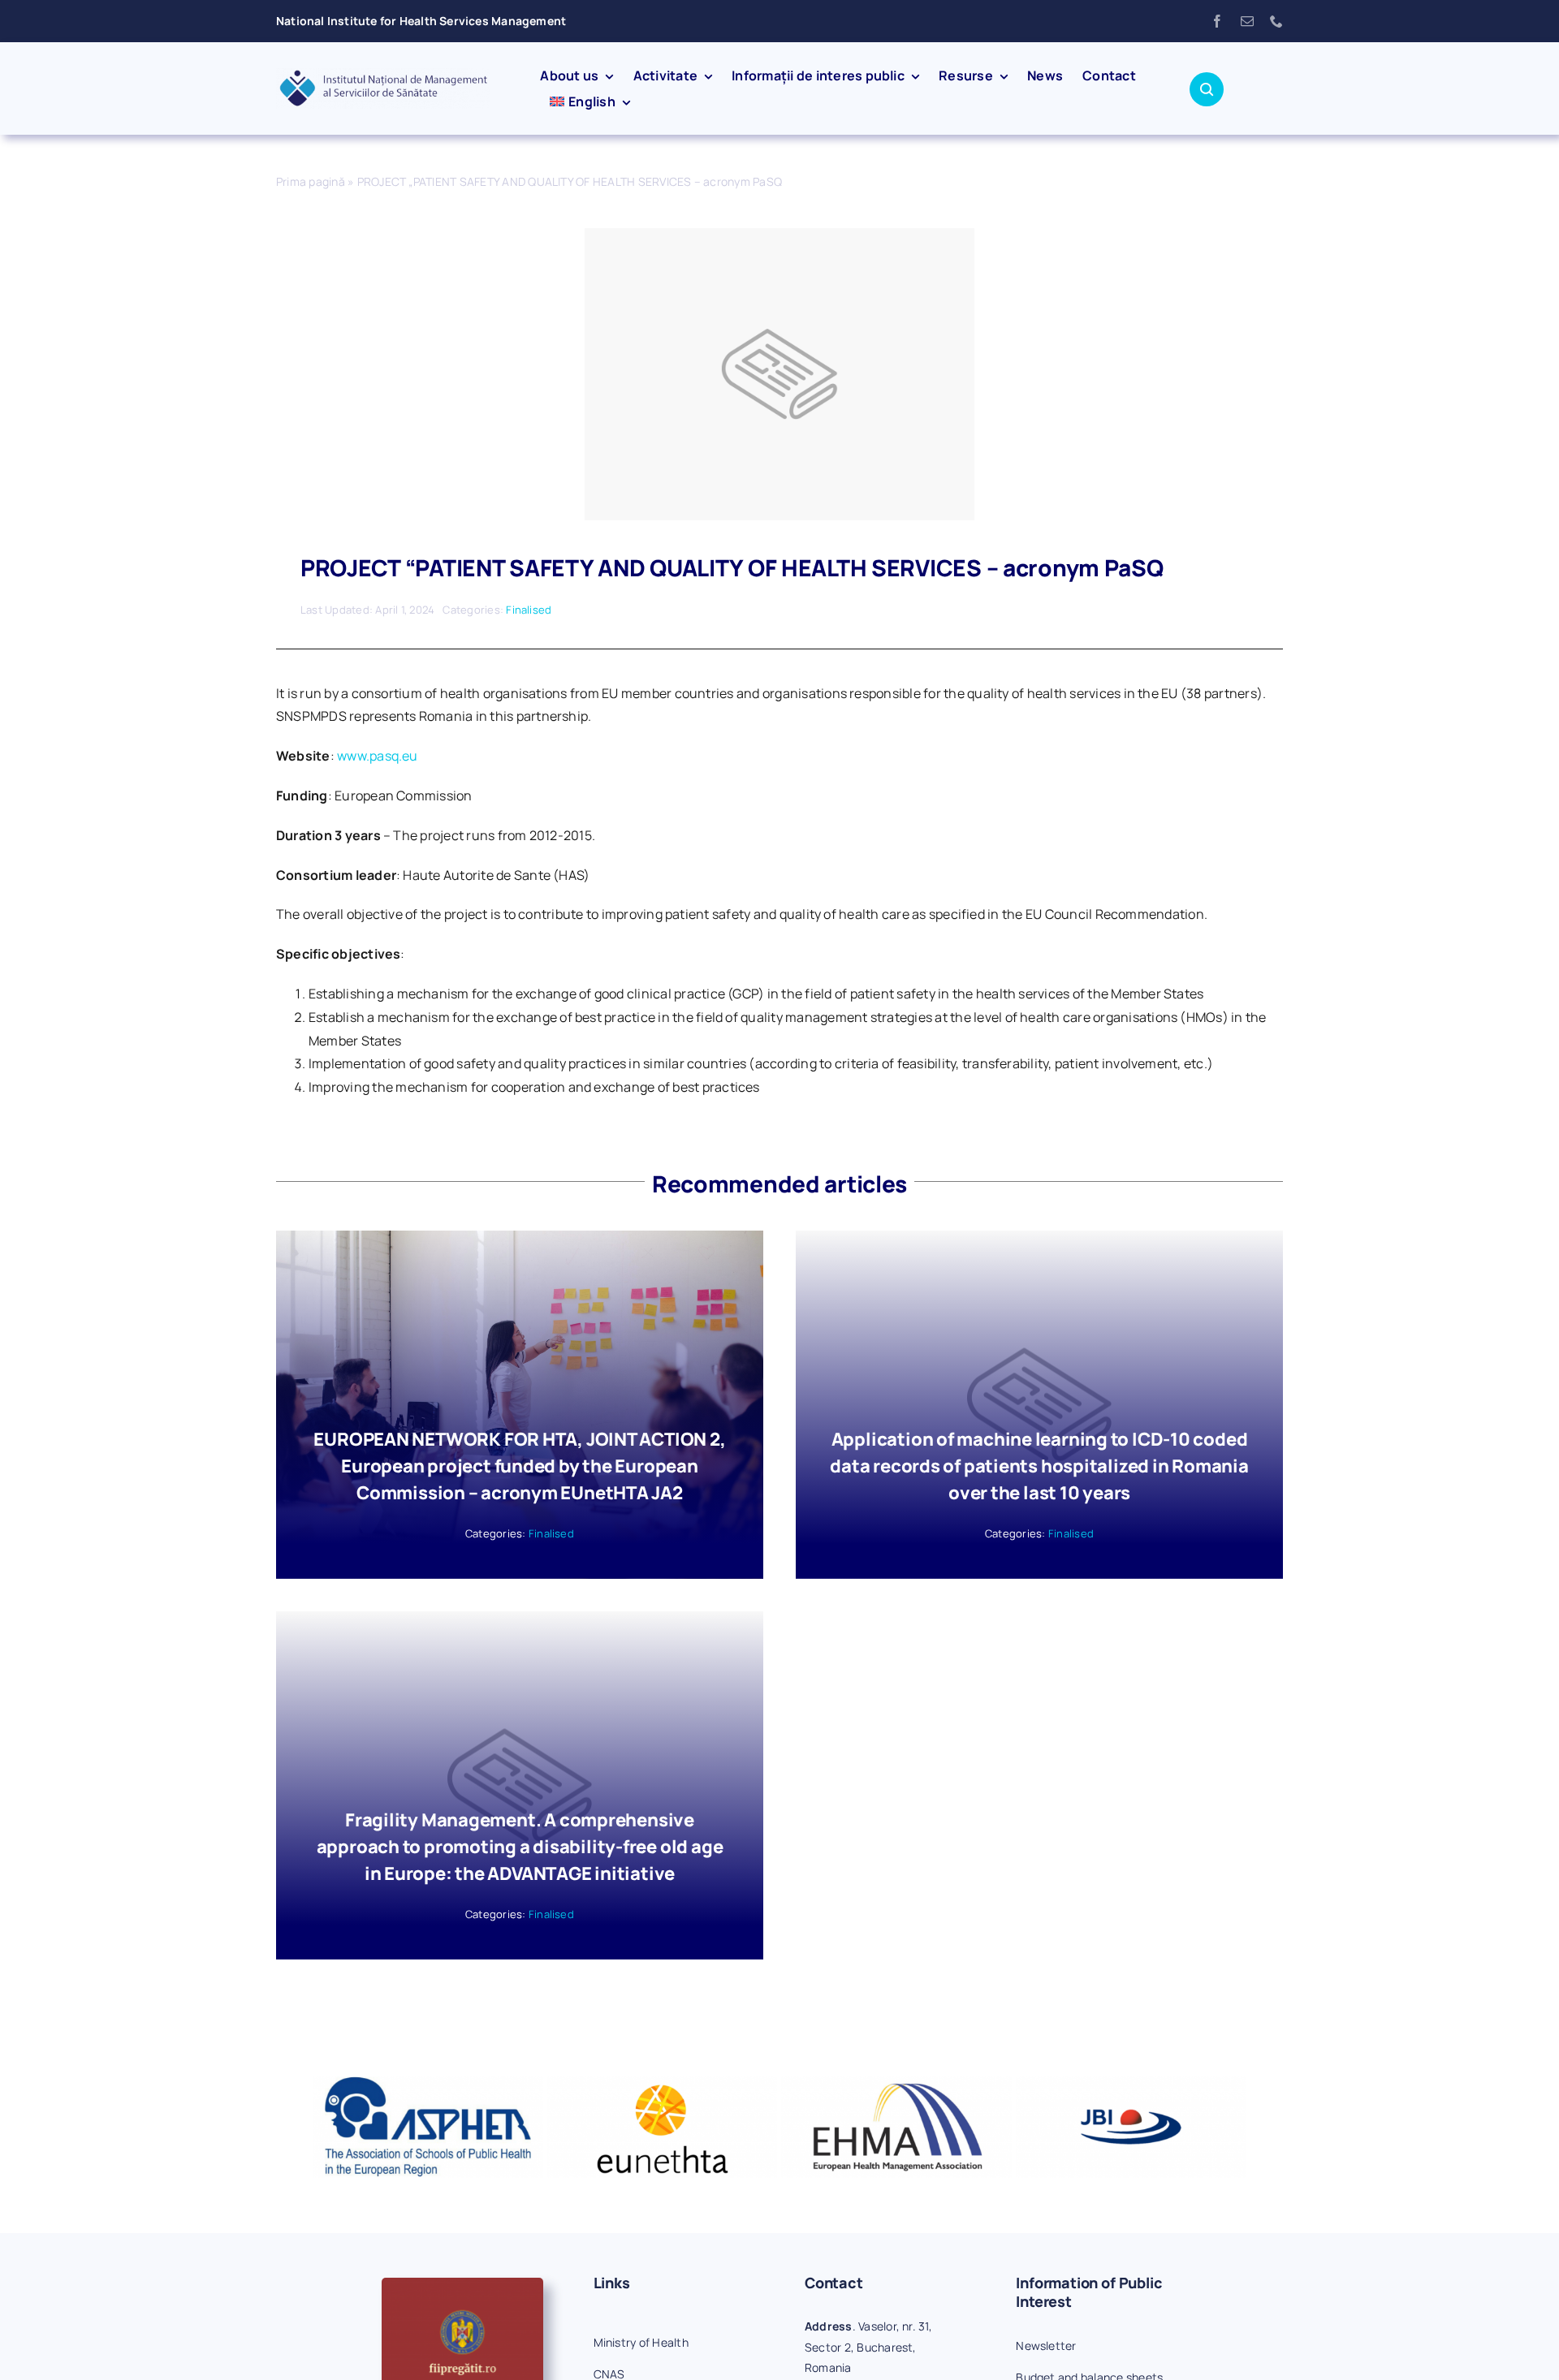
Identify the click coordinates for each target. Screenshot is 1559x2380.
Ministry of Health (641, 2342)
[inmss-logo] (383, 75)
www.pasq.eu (378, 756)
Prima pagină (311, 181)
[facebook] (1217, 21)
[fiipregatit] (462, 2284)
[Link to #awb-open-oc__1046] (1207, 89)
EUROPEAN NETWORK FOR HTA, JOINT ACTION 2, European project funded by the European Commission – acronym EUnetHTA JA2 (519, 1466)
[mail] (1247, 21)
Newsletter (1046, 2346)
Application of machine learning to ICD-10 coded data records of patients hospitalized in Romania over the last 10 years (1039, 1466)
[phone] (1276, 21)
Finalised (529, 610)
